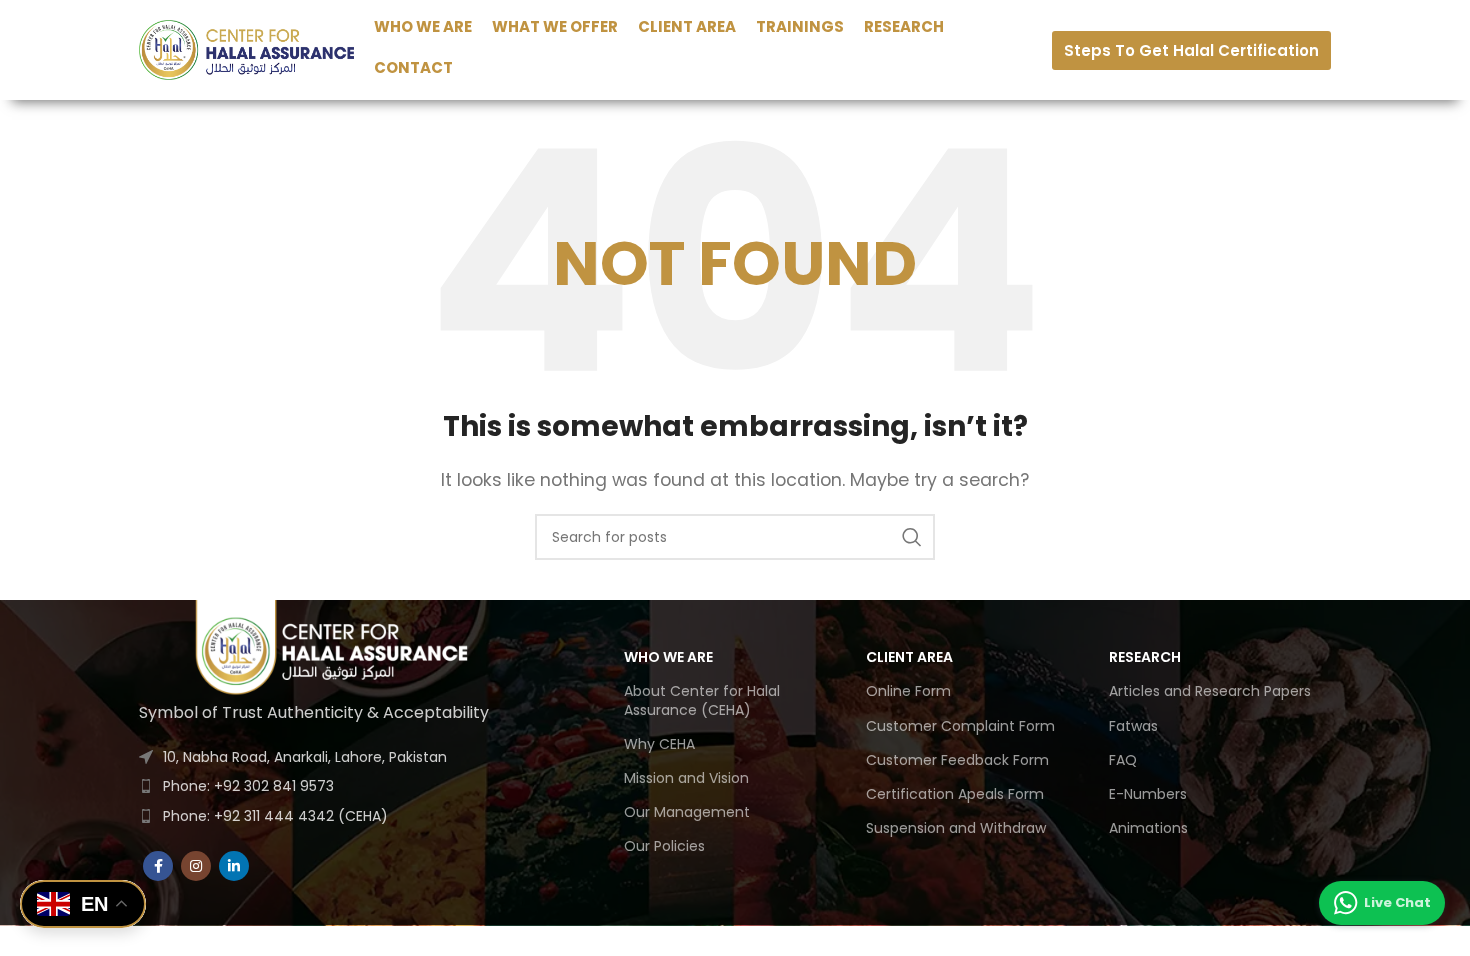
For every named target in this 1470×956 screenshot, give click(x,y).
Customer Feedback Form (957, 760)
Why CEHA (659, 744)
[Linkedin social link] (234, 866)
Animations (1148, 828)
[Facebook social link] (158, 866)
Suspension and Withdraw (956, 828)
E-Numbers (1148, 794)
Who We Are (668, 657)
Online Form (908, 691)
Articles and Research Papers (1210, 691)
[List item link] (335, 786)
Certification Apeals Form (955, 794)
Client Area (909, 657)
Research (1145, 657)
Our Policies (664, 846)
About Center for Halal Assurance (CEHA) (702, 700)
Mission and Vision (686, 778)
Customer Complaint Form (960, 726)
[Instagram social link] (196, 866)
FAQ (1123, 760)
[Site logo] (246, 48)
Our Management (687, 812)
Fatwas (1133, 726)
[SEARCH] (912, 537)
